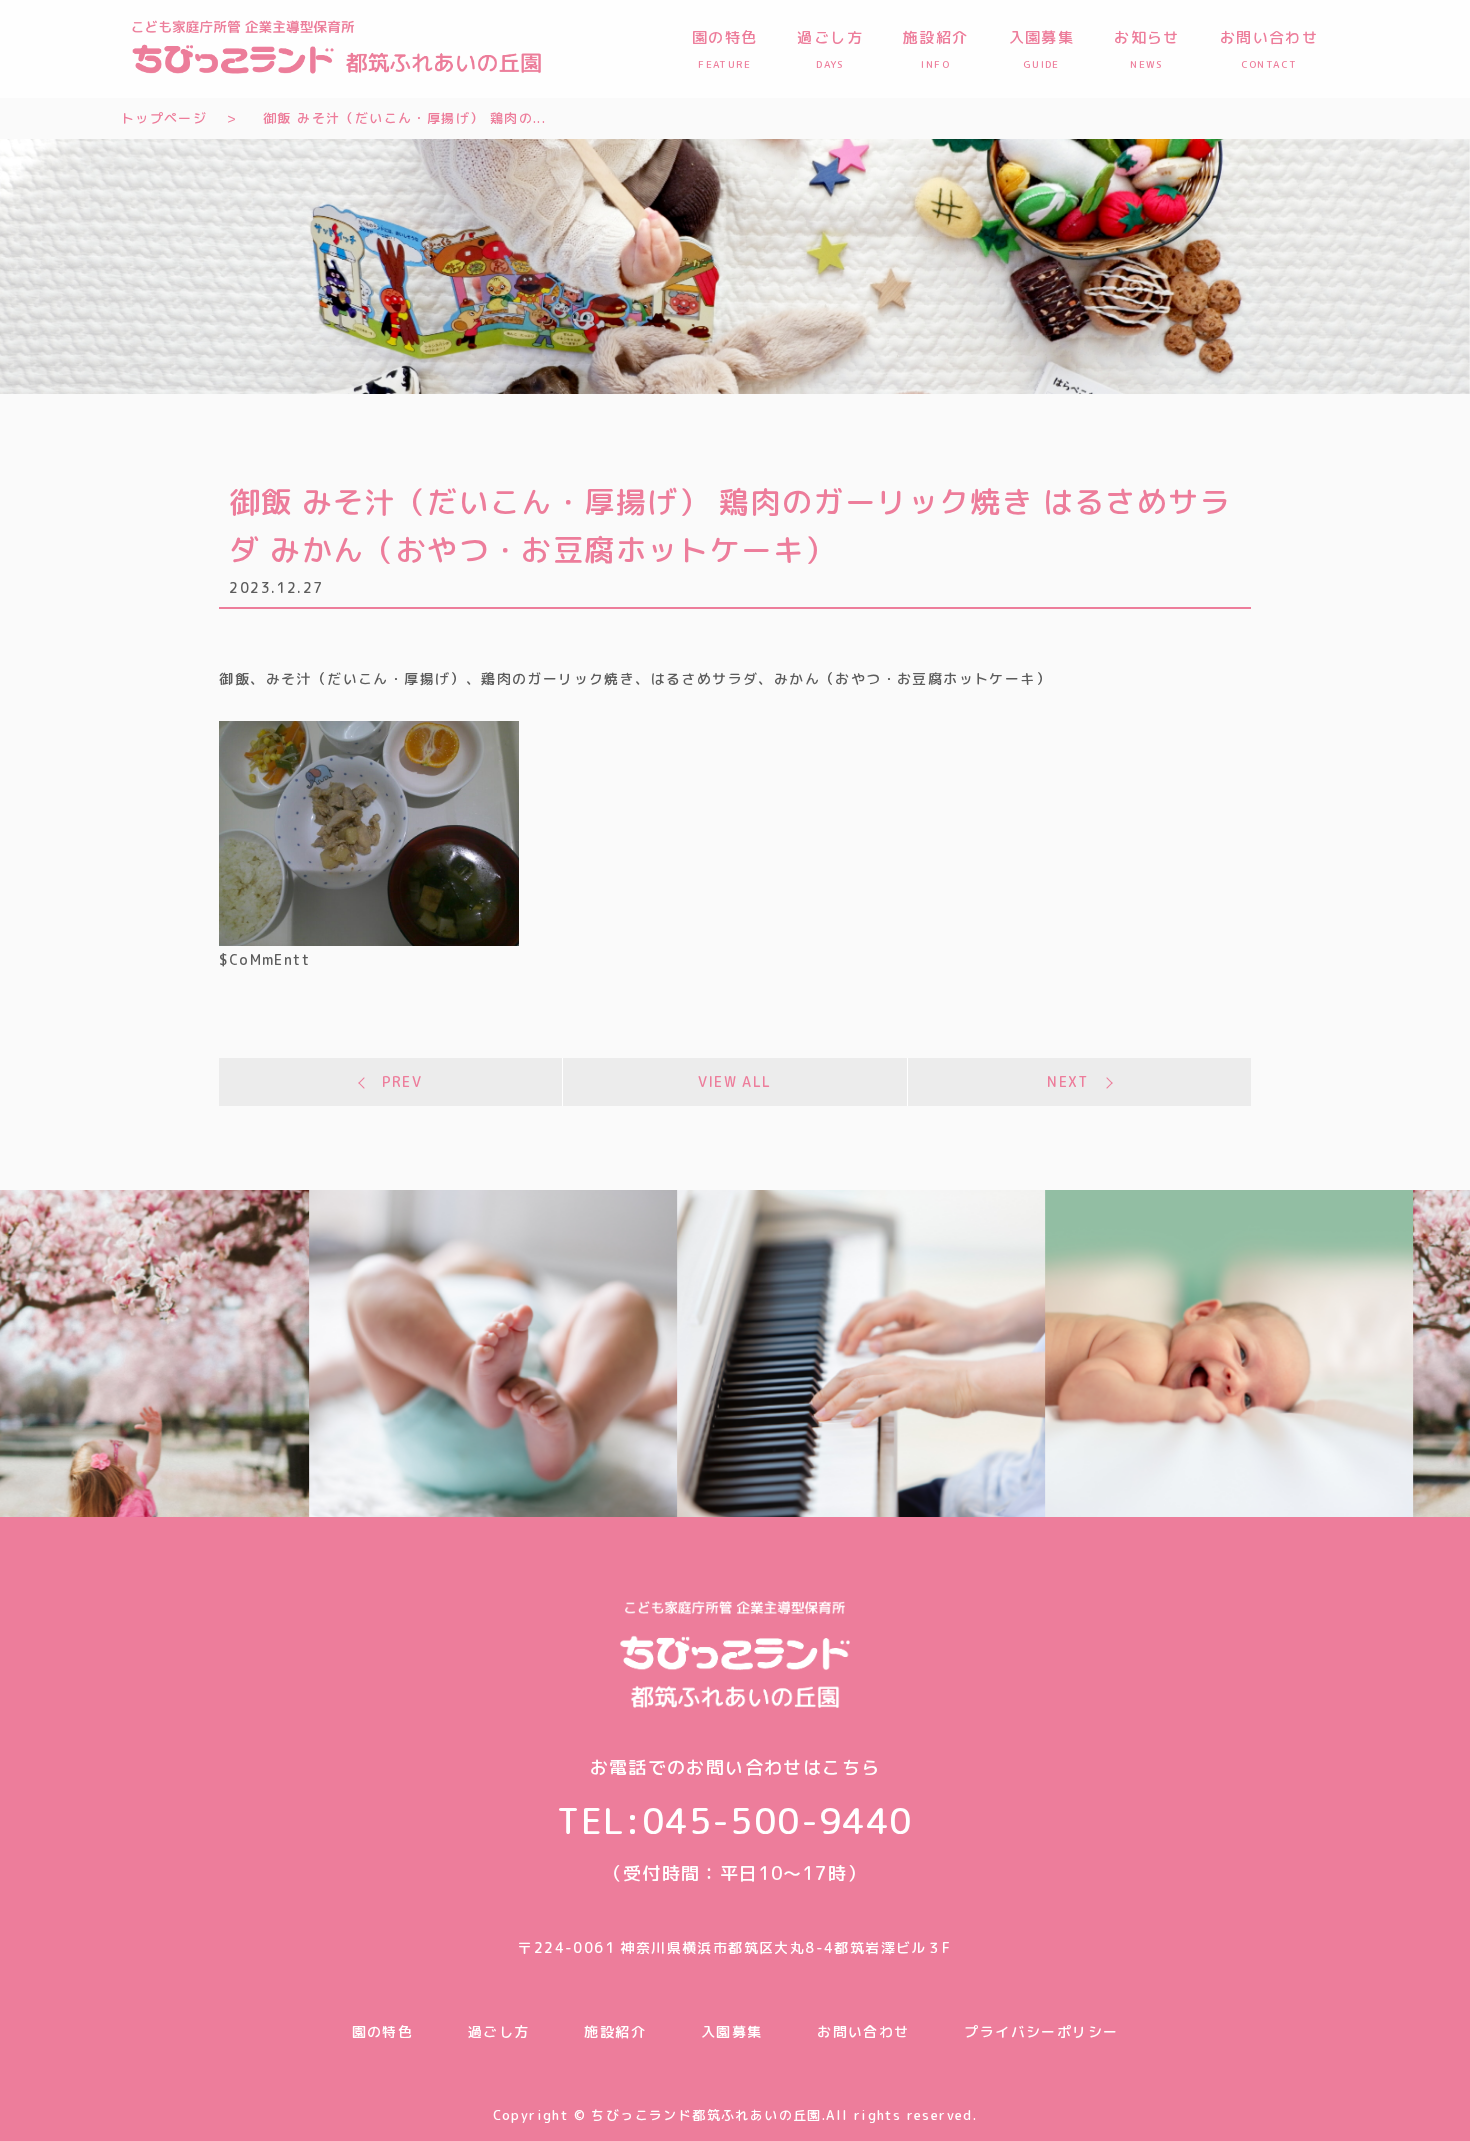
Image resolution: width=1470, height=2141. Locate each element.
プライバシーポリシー (1041, 2031)
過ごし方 (499, 2031)
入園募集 (732, 2031)
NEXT (1068, 1081)
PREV (402, 1081)
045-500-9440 (777, 1820)
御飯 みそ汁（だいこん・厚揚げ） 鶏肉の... (404, 118)
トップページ (164, 118)
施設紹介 (615, 2031)
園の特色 (383, 2031)
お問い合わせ (863, 2031)
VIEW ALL (734, 1081)
